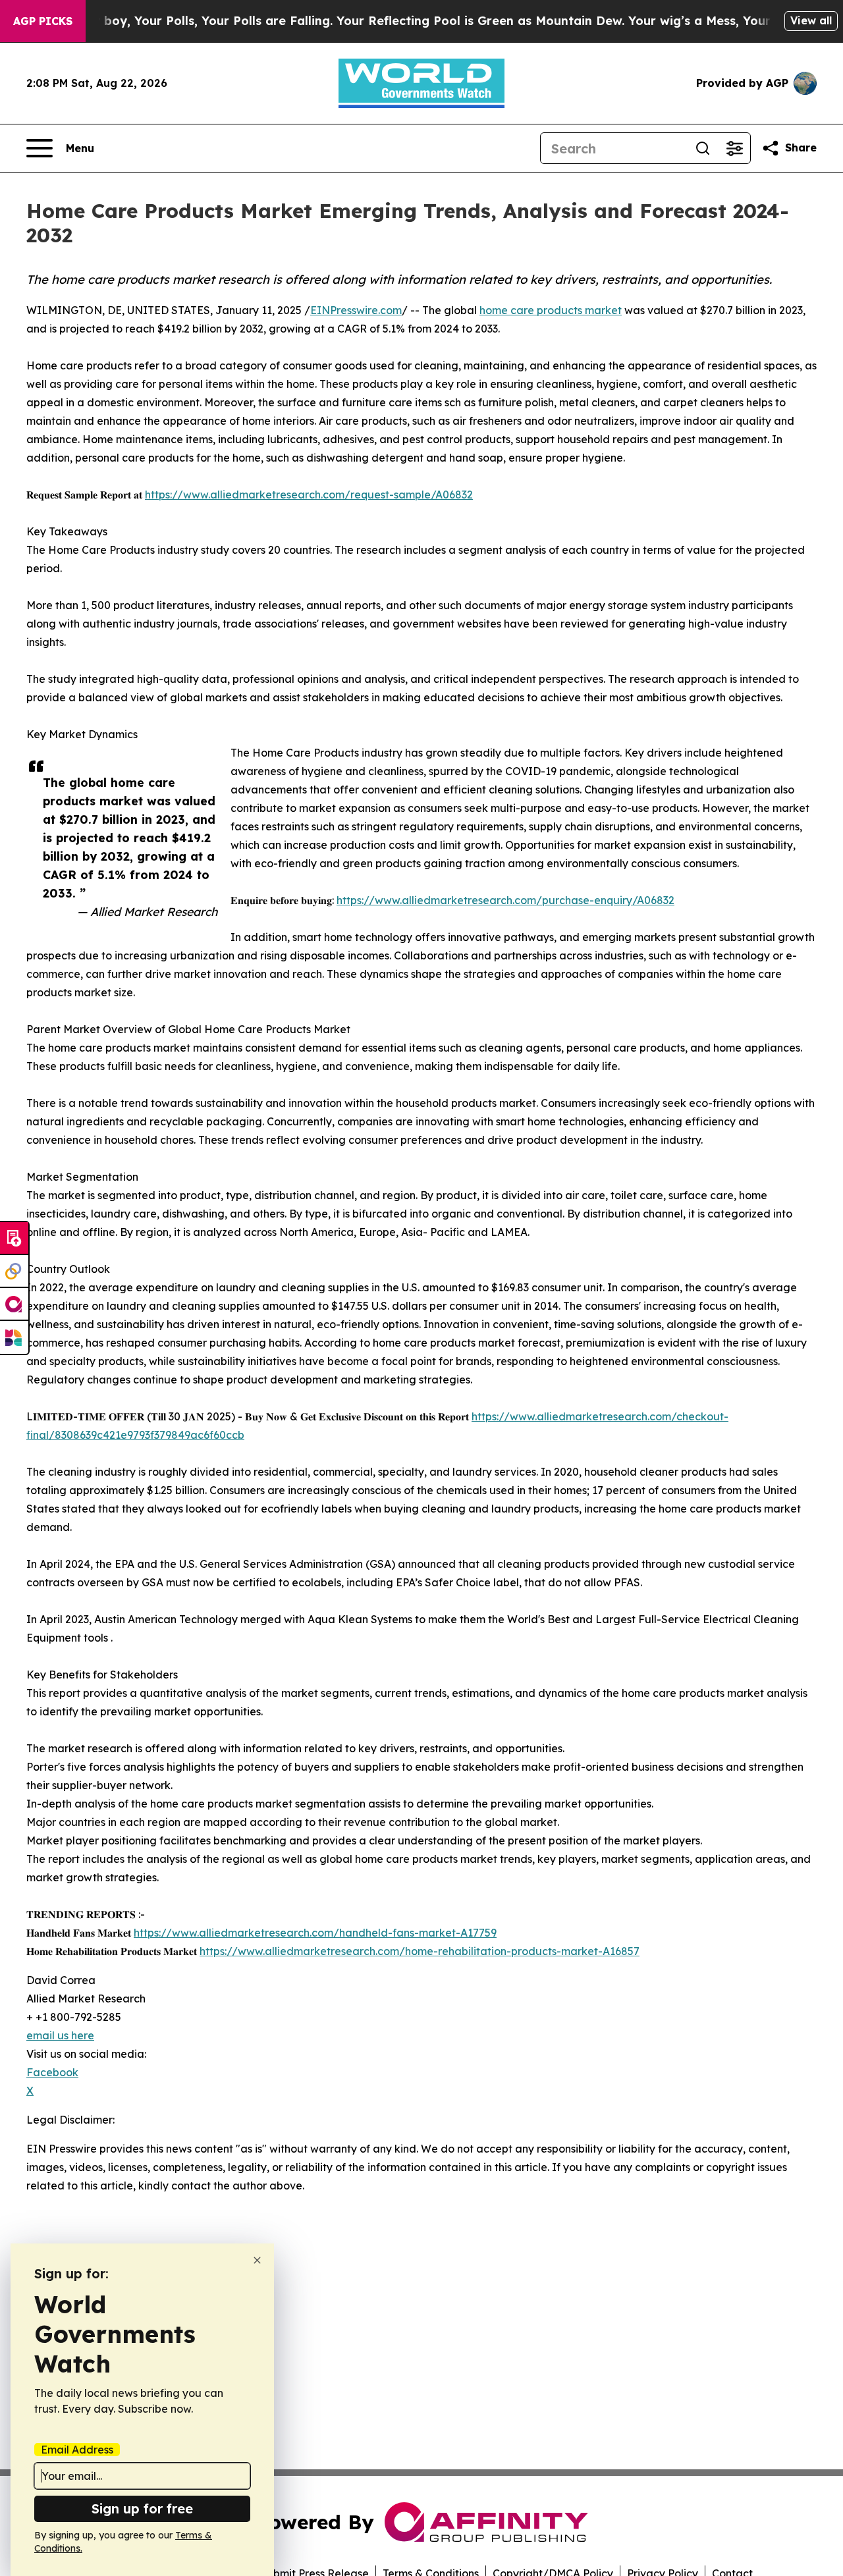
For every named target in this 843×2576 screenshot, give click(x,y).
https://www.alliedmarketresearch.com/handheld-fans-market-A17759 (315, 1933)
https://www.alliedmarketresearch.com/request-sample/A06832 (309, 495)
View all (811, 20)
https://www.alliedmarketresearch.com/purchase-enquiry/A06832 (505, 900)
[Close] (257, 2260)
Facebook (52, 2072)
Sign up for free (142, 2509)
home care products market (551, 310)
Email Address (77, 2450)
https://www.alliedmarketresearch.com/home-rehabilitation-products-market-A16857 (420, 1951)
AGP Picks (43, 21)
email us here (60, 2035)
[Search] (703, 148)
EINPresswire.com (356, 310)
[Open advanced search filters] (734, 148)
